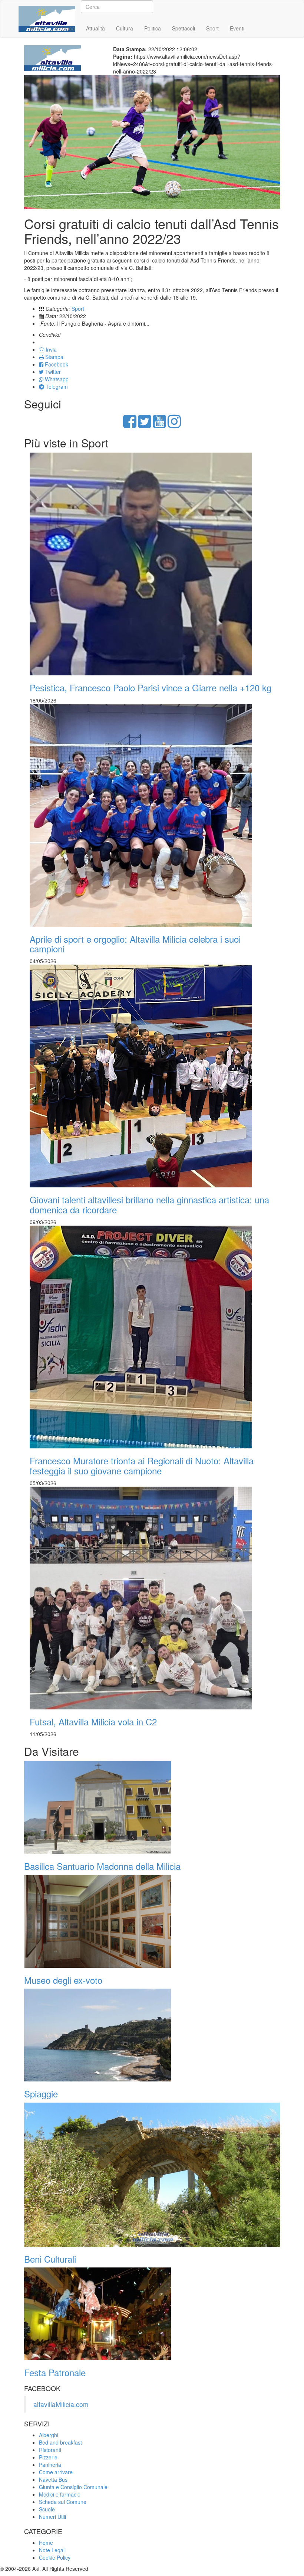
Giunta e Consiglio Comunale (73, 2487)
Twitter (52, 372)
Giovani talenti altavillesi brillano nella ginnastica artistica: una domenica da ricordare (149, 1204)
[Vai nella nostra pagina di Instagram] (174, 425)
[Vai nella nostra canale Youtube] (159, 425)
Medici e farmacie (60, 2494)
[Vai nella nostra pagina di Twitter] (145, 425)
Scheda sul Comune (63, 2502)
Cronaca (65, 28)
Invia (50, 349)
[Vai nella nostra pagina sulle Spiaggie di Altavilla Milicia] (152, 2035)
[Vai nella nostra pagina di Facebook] (130, 425)
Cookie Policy (55, 2557)
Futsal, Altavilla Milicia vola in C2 (93, 1721)
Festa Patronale (55, 2372)
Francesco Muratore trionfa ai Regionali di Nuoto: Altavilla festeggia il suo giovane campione (142, 1465)
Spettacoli (184, 28)
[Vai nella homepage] (47, 10)
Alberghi (49, 2435)
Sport (212, 28)
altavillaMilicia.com (61, 2404)
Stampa (54, 357)
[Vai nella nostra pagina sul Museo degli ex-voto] (152, 1921)
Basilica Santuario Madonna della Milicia (102, 1866)
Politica (153, 28)
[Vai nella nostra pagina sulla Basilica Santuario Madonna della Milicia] (152, 1807)
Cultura (125, 28)
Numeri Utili (52, 2517)
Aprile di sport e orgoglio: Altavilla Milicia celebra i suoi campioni (135, 944)
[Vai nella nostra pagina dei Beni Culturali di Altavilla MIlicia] (152, 2175)
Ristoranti (50, 2450)
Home (37, 28)
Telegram (56, 387)
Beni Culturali (50, 2259)
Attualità (95, 28)
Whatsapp (56, 379)
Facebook (56, 364)
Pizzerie (48, 2457)
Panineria (50, 2465)
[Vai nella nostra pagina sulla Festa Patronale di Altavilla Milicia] (152, 2314)
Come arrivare (56, 2472)
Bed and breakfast (60, 2442)
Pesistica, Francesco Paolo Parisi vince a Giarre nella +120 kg (151, 687)
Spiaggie (41, 2094)
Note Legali (52, 2550)
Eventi (237, 28)
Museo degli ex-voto (63, 1980)
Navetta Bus (53, 2479)
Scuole (47, 2509)
